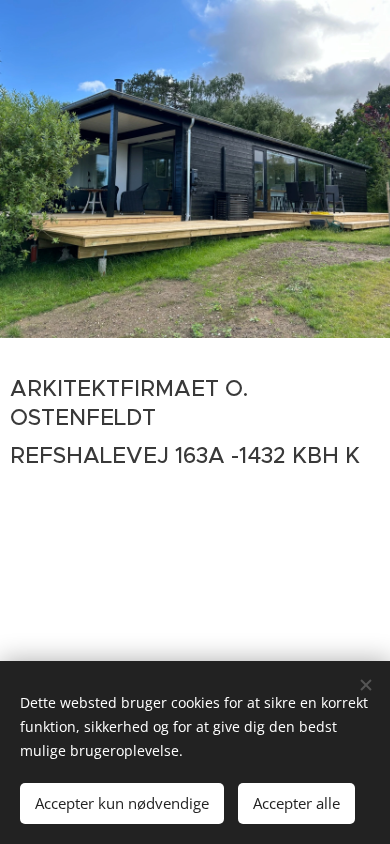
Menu (360, 50)
